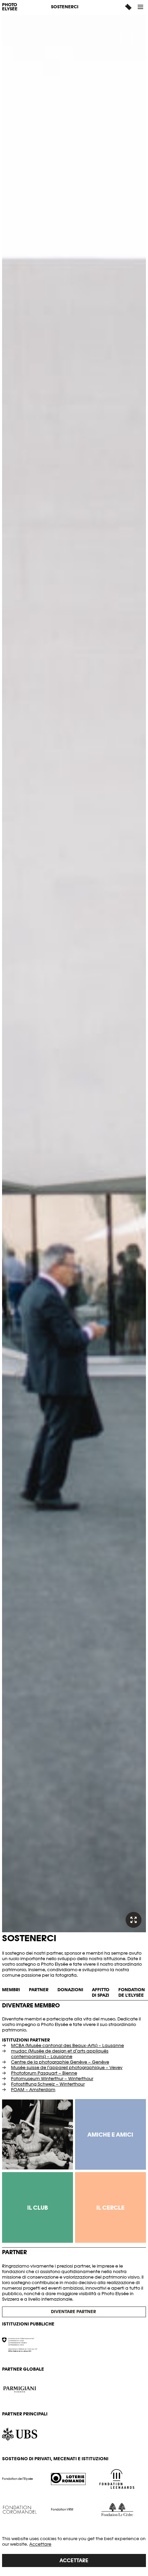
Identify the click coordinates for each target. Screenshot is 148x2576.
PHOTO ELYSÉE (10, 7)
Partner (39, 1990)
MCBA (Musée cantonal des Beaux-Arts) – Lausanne (67, 2045)
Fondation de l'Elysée (132, 1992)
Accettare (40, 2544)
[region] (74, 2552)
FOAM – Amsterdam (33, 2090)
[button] (141, 7)
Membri (11, 1990)
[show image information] (134, 1920)
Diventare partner (74, 2312)
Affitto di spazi (101, 1992)
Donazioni (70, 1990)
